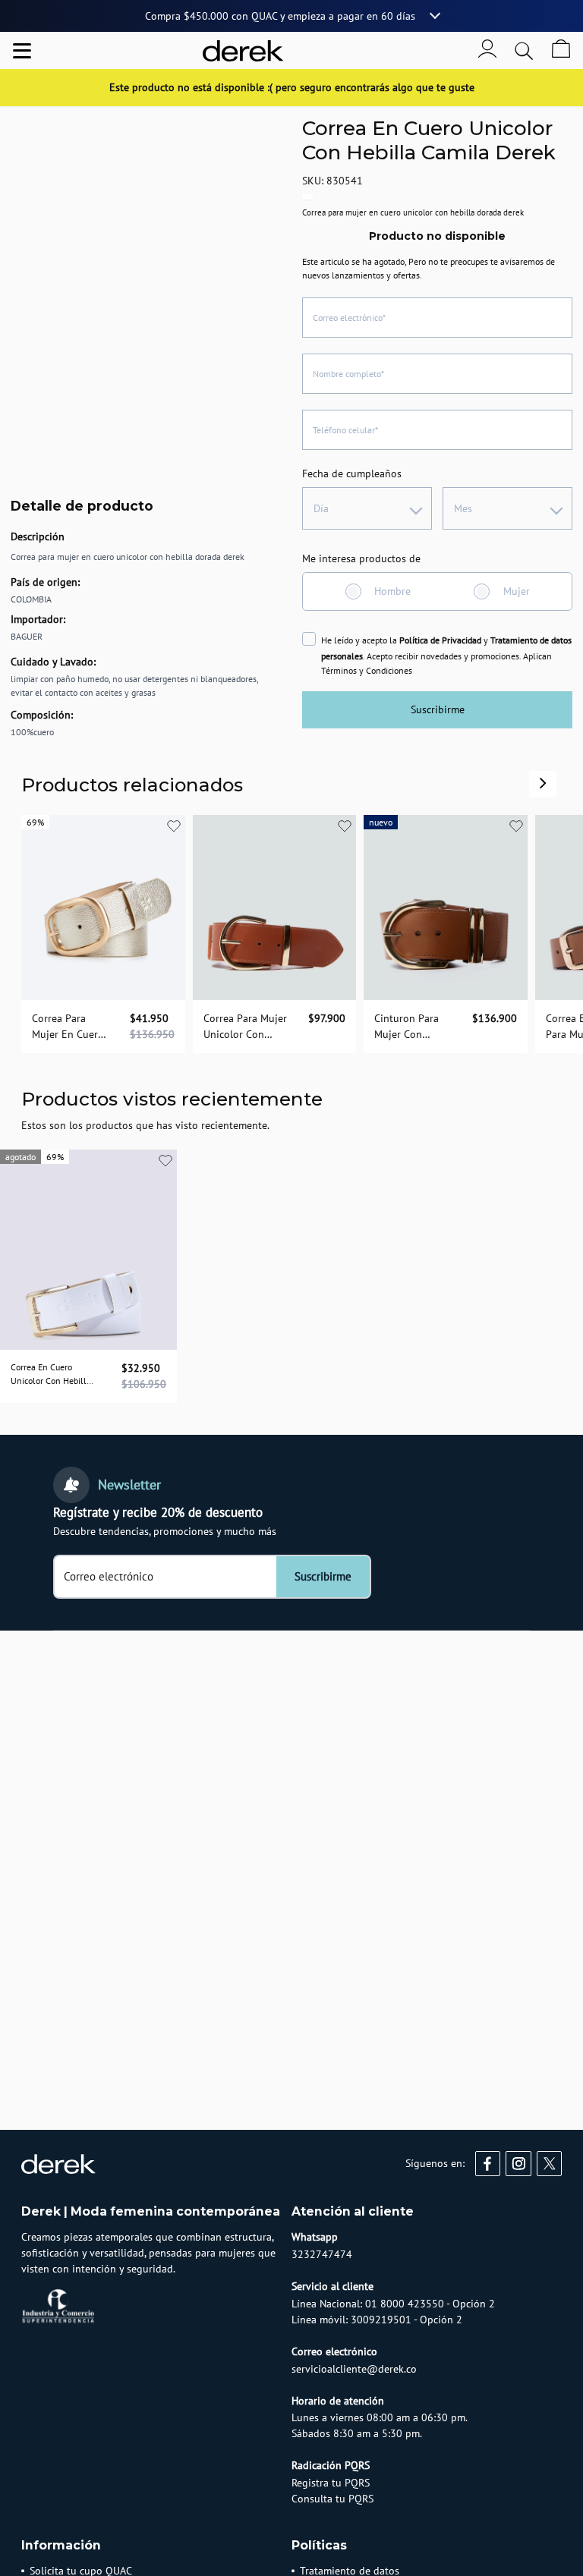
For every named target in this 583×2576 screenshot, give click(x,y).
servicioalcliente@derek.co (354, 2369)
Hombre (392, 591)
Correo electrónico (109, 1577)
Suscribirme (438, 709)
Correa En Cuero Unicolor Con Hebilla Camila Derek (51, 1375)
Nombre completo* (348, 374)
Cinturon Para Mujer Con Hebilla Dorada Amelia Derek (409, 1027)
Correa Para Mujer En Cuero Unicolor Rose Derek (68, 1027)
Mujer (517, 591)
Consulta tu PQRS (332, 2499)
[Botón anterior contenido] (543, 783)
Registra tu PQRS (331, 2483)
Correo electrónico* (349, 318)
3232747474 (322, 2254)
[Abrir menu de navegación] (22, 51)
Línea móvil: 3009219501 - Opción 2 (377, 2320)
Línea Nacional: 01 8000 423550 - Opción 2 (393, 2304)
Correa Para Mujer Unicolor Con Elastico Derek (245, 1027)
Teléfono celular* (345, 430)
